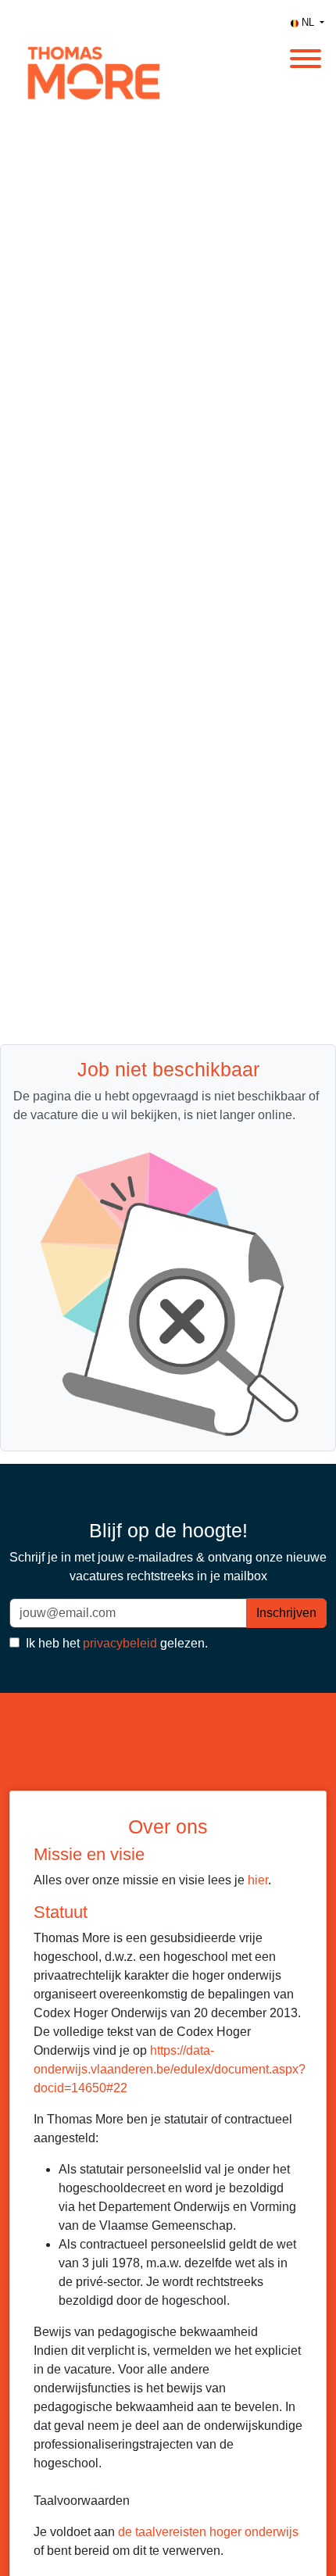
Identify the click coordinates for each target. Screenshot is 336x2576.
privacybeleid (120, 1643)
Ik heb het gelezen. (115, 1643)
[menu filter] (168, 1)
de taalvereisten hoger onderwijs (208, 2532)
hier (258, 1880)
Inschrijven (286, 1613)
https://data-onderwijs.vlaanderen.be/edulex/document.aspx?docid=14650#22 (170, 2069)
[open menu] (305, 54)
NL (308, 22)
